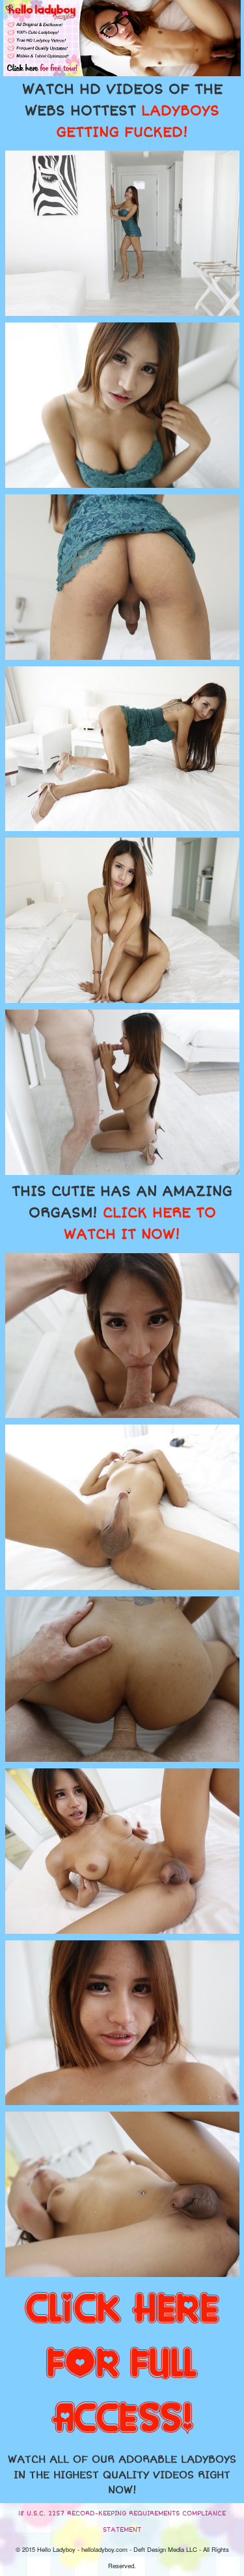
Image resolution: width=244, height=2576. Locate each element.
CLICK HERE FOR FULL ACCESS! (122, 2364)
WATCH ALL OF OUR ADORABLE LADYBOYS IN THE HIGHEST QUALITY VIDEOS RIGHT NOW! (122, 2475)
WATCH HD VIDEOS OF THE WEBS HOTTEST (122, 111)
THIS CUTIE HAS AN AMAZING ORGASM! (122, 1213)
